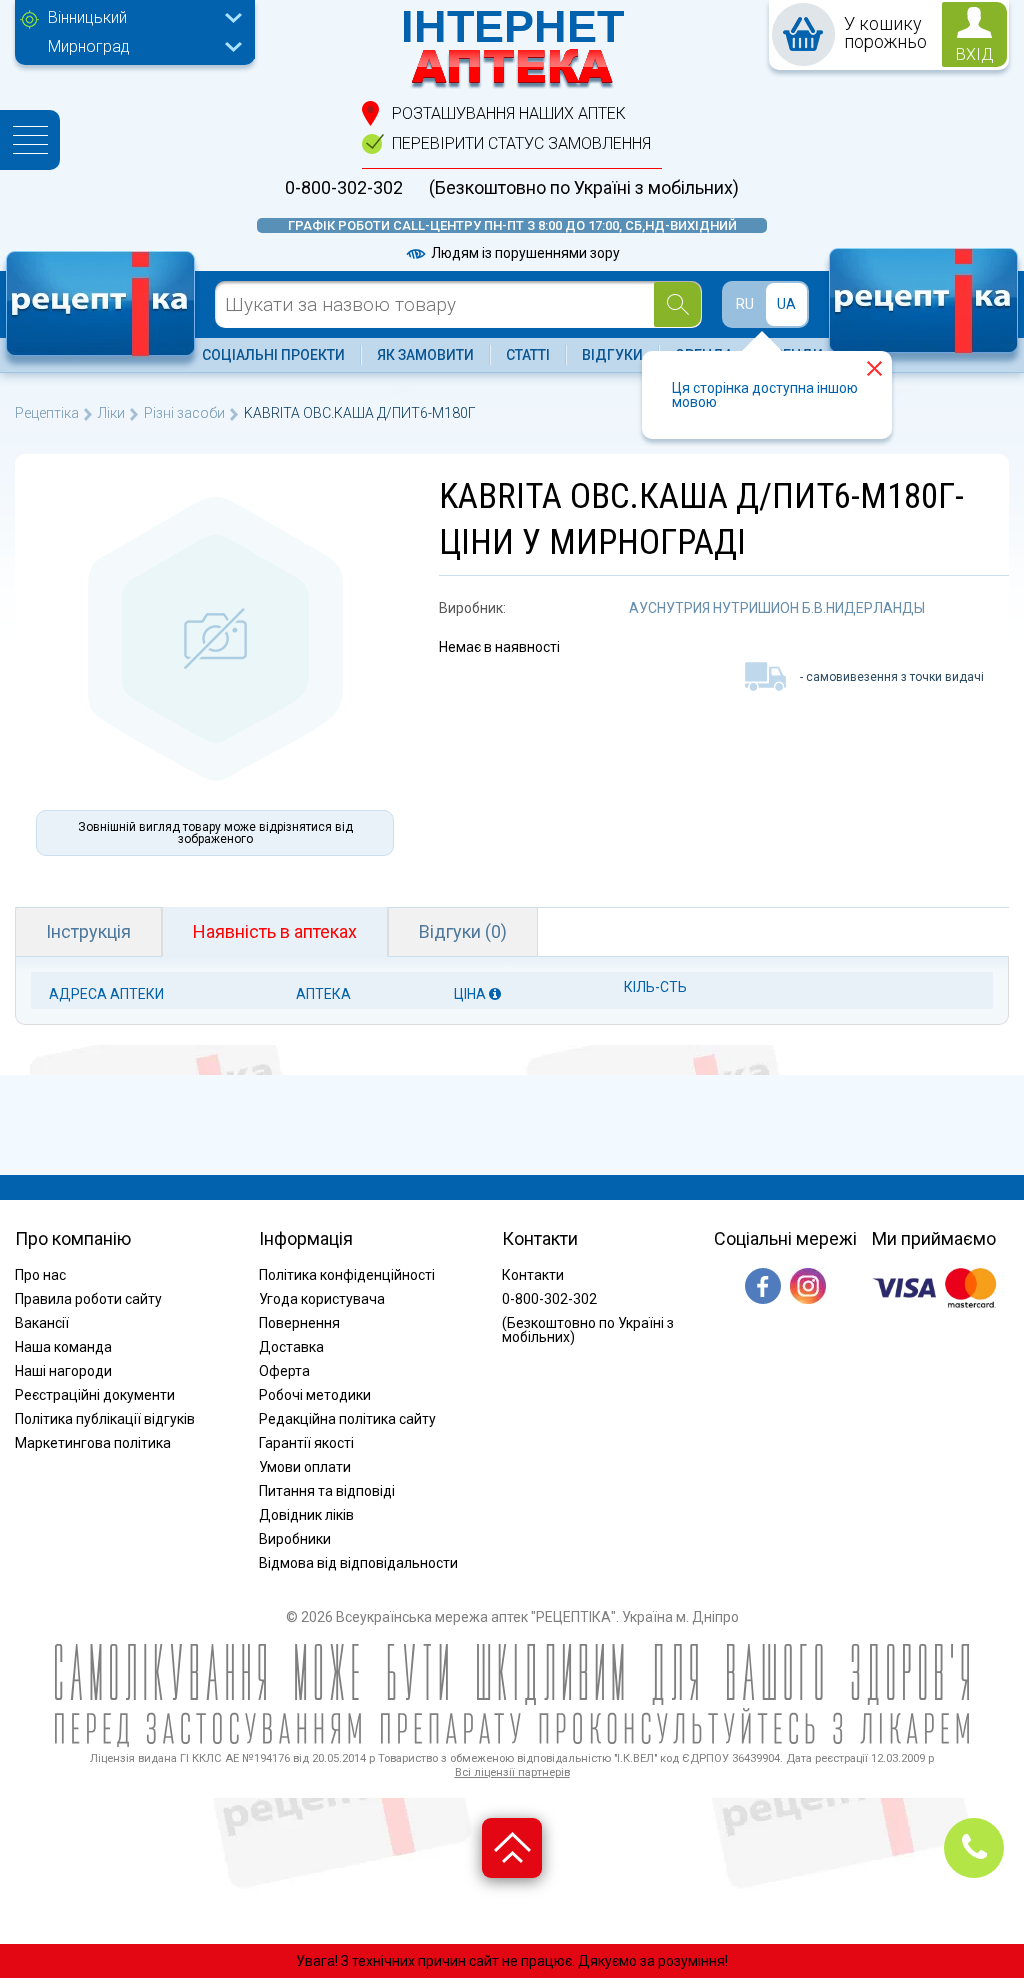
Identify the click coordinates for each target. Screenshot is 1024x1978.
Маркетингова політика (93, 1443)
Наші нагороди (63, 1371)
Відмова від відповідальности (358, 1563)
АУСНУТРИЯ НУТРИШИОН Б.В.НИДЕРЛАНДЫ (777, 608)
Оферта (284, 1371)
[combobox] (140, 20)
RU (745, 304)
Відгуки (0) (463, 931)
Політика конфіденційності (347, 1275)
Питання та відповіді (327, 1491)
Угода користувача (322, 1299)
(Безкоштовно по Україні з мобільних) (584, 188)
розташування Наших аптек (509, 113)
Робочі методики (315, 1395)
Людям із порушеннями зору (524, 253)
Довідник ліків (306, 1515)
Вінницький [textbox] (87, 17)
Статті (528, 355)
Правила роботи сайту (88, 1299)
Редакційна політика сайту (347, 1419)
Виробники (295, 1539)
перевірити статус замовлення (521, 143)
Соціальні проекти (273, 355)
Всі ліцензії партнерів (512, 1772)
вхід (975, 54)
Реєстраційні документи (95, 1395)
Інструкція (88, 931)
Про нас (40, 1275)
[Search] (677, 304)
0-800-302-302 (344, 188)
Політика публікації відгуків (105, 1419)
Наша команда (63, 1347)
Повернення (299, 1323)
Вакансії (42, 1323)
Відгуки (612, 355)
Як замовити (425, 355)
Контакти (533, 1275)
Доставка (291, 1347)
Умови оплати (305, 1467)
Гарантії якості (306, 1443)
